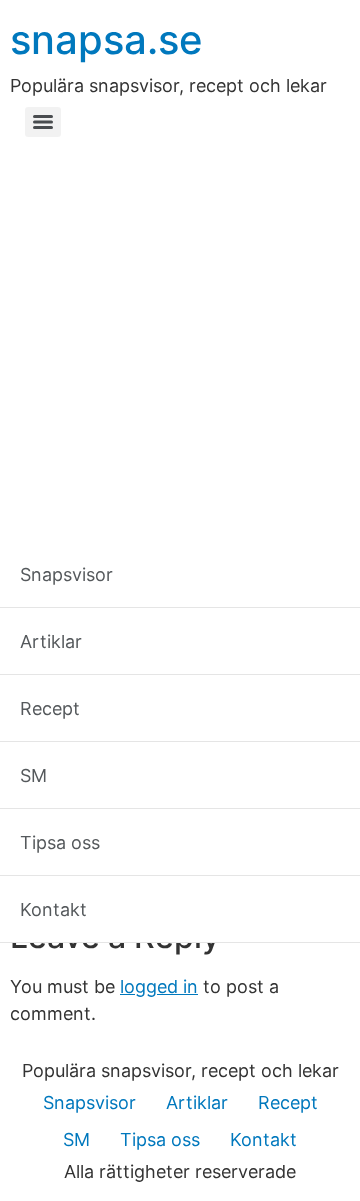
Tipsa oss (160, 1139)
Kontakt (263, 1139)
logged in (159, 986)
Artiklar (197, 1102)
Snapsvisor (89, 1102)
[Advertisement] (180, 335)
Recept (288, 1102)
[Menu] (43, 122)
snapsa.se (106, 39)
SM (76, 1139)
